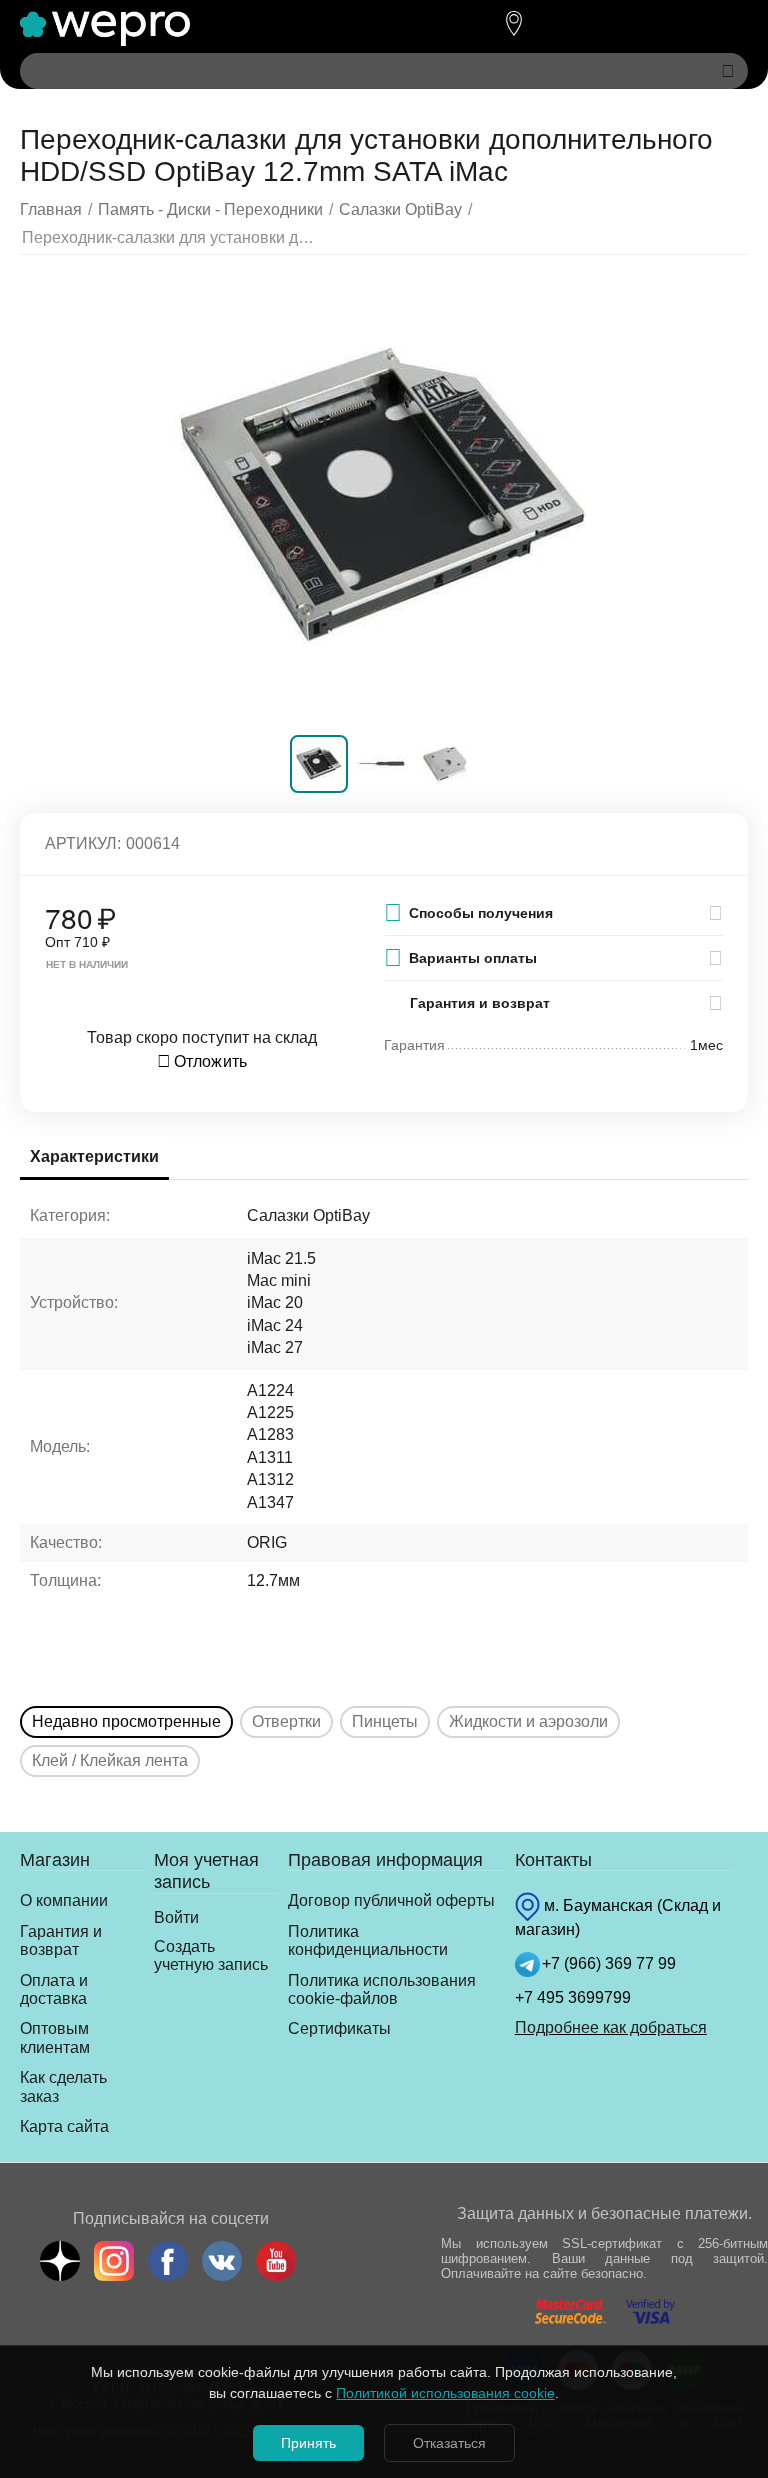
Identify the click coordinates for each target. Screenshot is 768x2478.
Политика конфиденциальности (368, 1940)
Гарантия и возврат (61, 1940)
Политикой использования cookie (445, 2393)
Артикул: (83, 843)
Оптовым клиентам (55, 2037)
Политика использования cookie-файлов (382, 1989)
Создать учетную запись (211, 1955)
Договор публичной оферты (391, 1900)
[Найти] (728, 71)
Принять (308, 2443)
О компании (64, 1900)
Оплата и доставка (54, 1989)
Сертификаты (339, 2028)
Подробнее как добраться (611, 2027)
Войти (176, 1917)
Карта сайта (64, 2126)
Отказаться (449, 2443)
